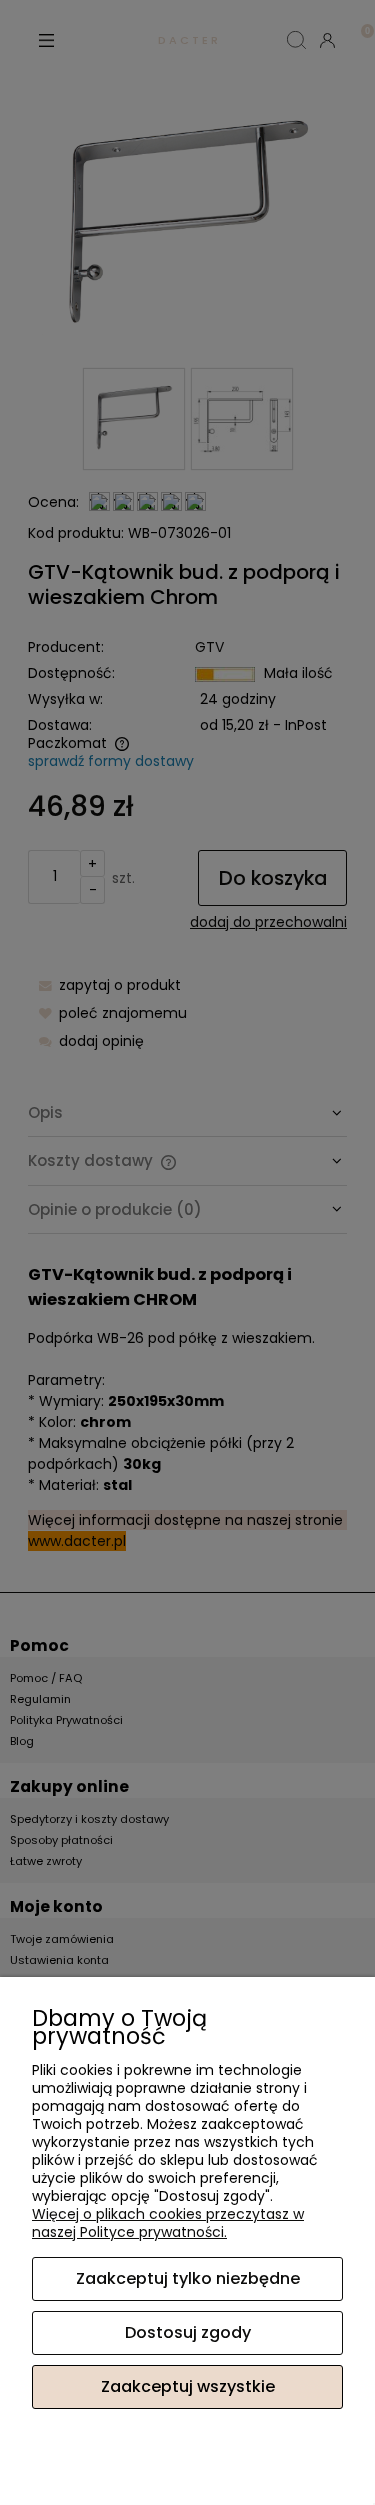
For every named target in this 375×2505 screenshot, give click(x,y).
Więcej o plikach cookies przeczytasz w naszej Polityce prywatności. (168, 2223)
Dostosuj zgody (188, 2332)
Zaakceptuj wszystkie (188, 2386)
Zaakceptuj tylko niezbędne (188, 2278)
